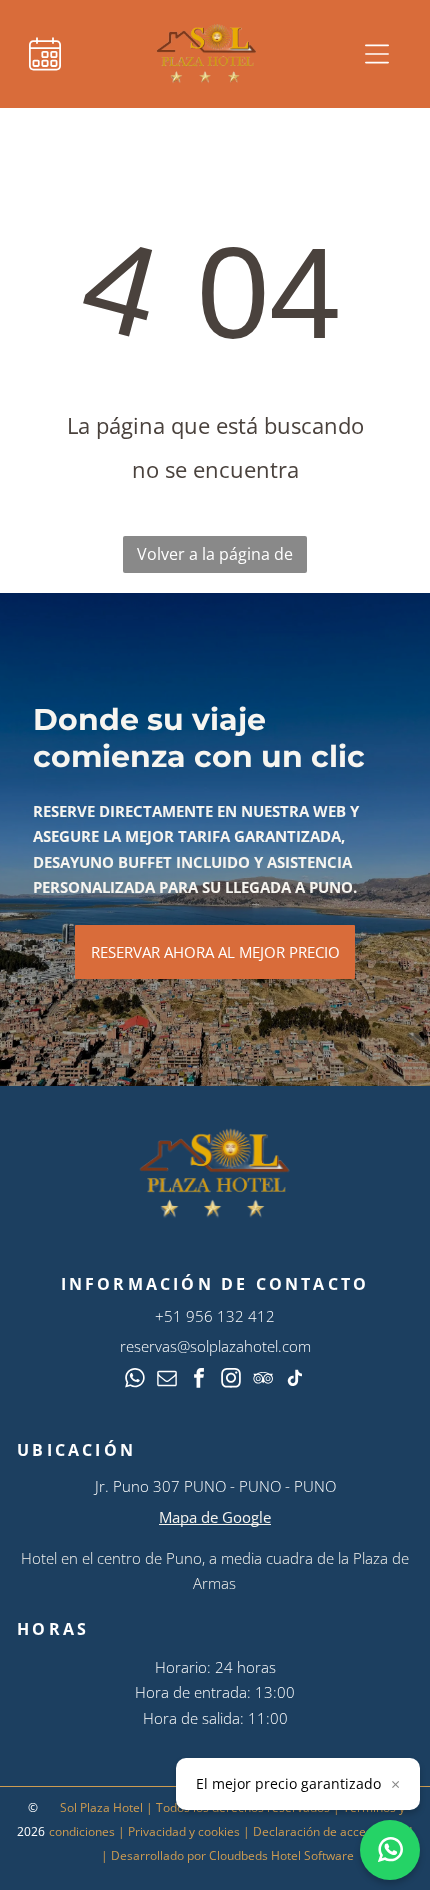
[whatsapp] (135, 1380)
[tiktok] (295, 1380)
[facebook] (199, 1380)
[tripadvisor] (263, 1380)
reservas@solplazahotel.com (215, 1346)
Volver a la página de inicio (215, 558)
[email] (167, 1380)
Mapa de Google (215, 1517)
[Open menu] (377, 54)
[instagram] (231, 1380)
